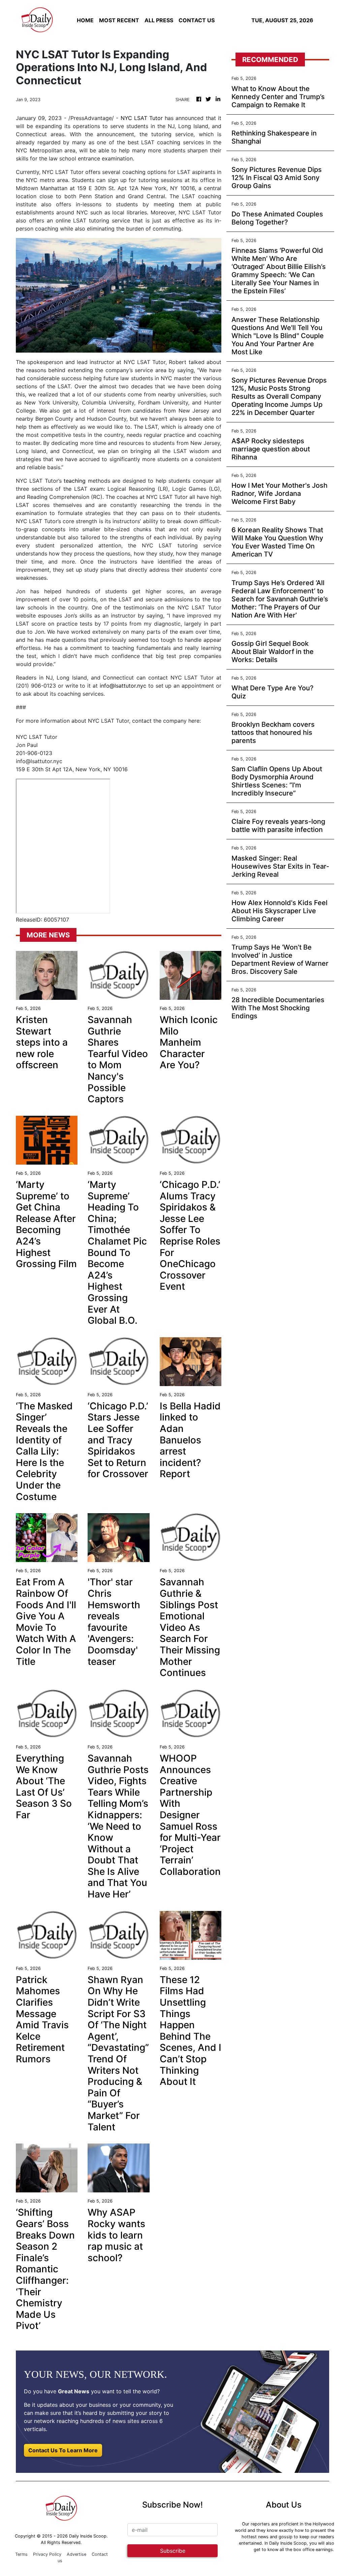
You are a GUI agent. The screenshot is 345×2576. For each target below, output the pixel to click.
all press (159, 20)
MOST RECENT (119, 20)
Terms (21, 2554)
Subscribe (173, 2551)
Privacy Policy (47, 2554)
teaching (75, 481)
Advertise (76, 2554)
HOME (85, 20)
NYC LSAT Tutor (142, 118)
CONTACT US (197, 20)
